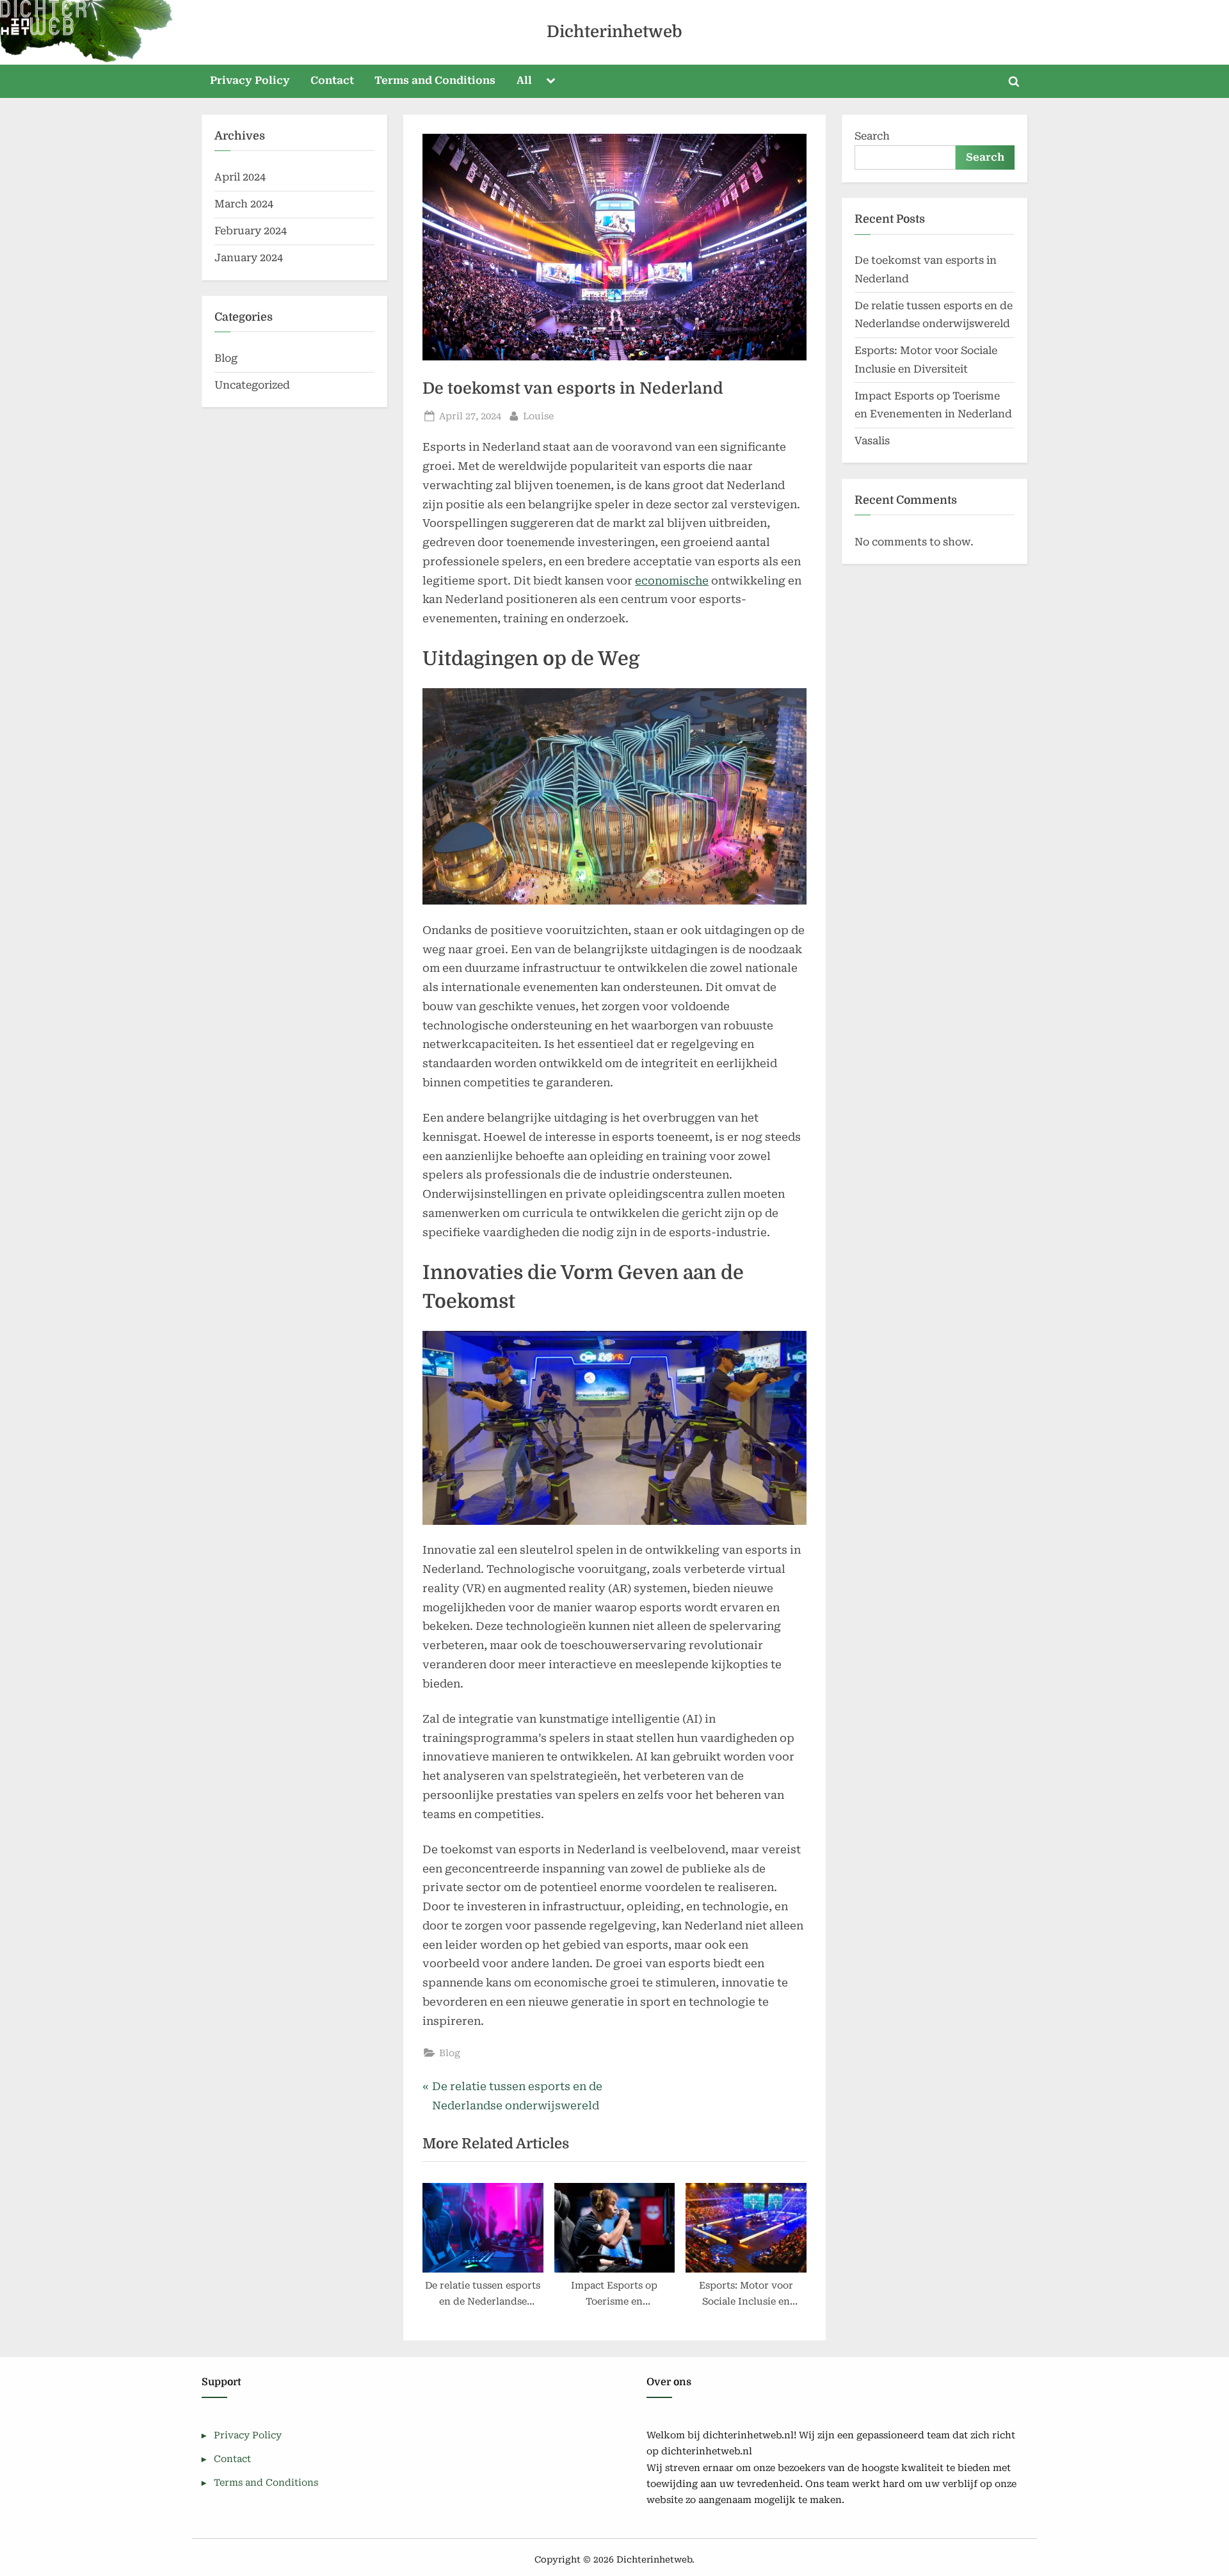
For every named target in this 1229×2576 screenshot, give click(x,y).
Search (872, 136)
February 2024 (251, 231)
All (524, 80)
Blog (450, 2053)
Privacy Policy (250, 80)
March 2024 (244, 204)
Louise (538, 416)
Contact (332, 80)
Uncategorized (252, 385)
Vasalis (872, 441)
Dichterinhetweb (614, 32)
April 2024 (240, 177)
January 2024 (249, 258)
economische (672, 581)
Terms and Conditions (435, 80)
